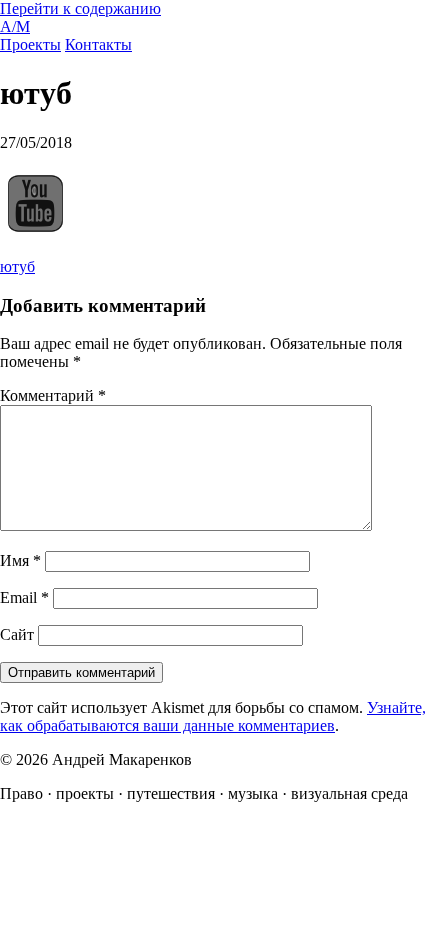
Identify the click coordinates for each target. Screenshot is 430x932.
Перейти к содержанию (80, 8)
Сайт (17, 634)
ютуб (17, 266)
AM (15, 26)
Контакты (98, 44)
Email (24, 597)
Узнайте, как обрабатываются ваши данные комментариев (213, 716)
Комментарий (53, 395)
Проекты (30, 44)
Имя (20, 560)
